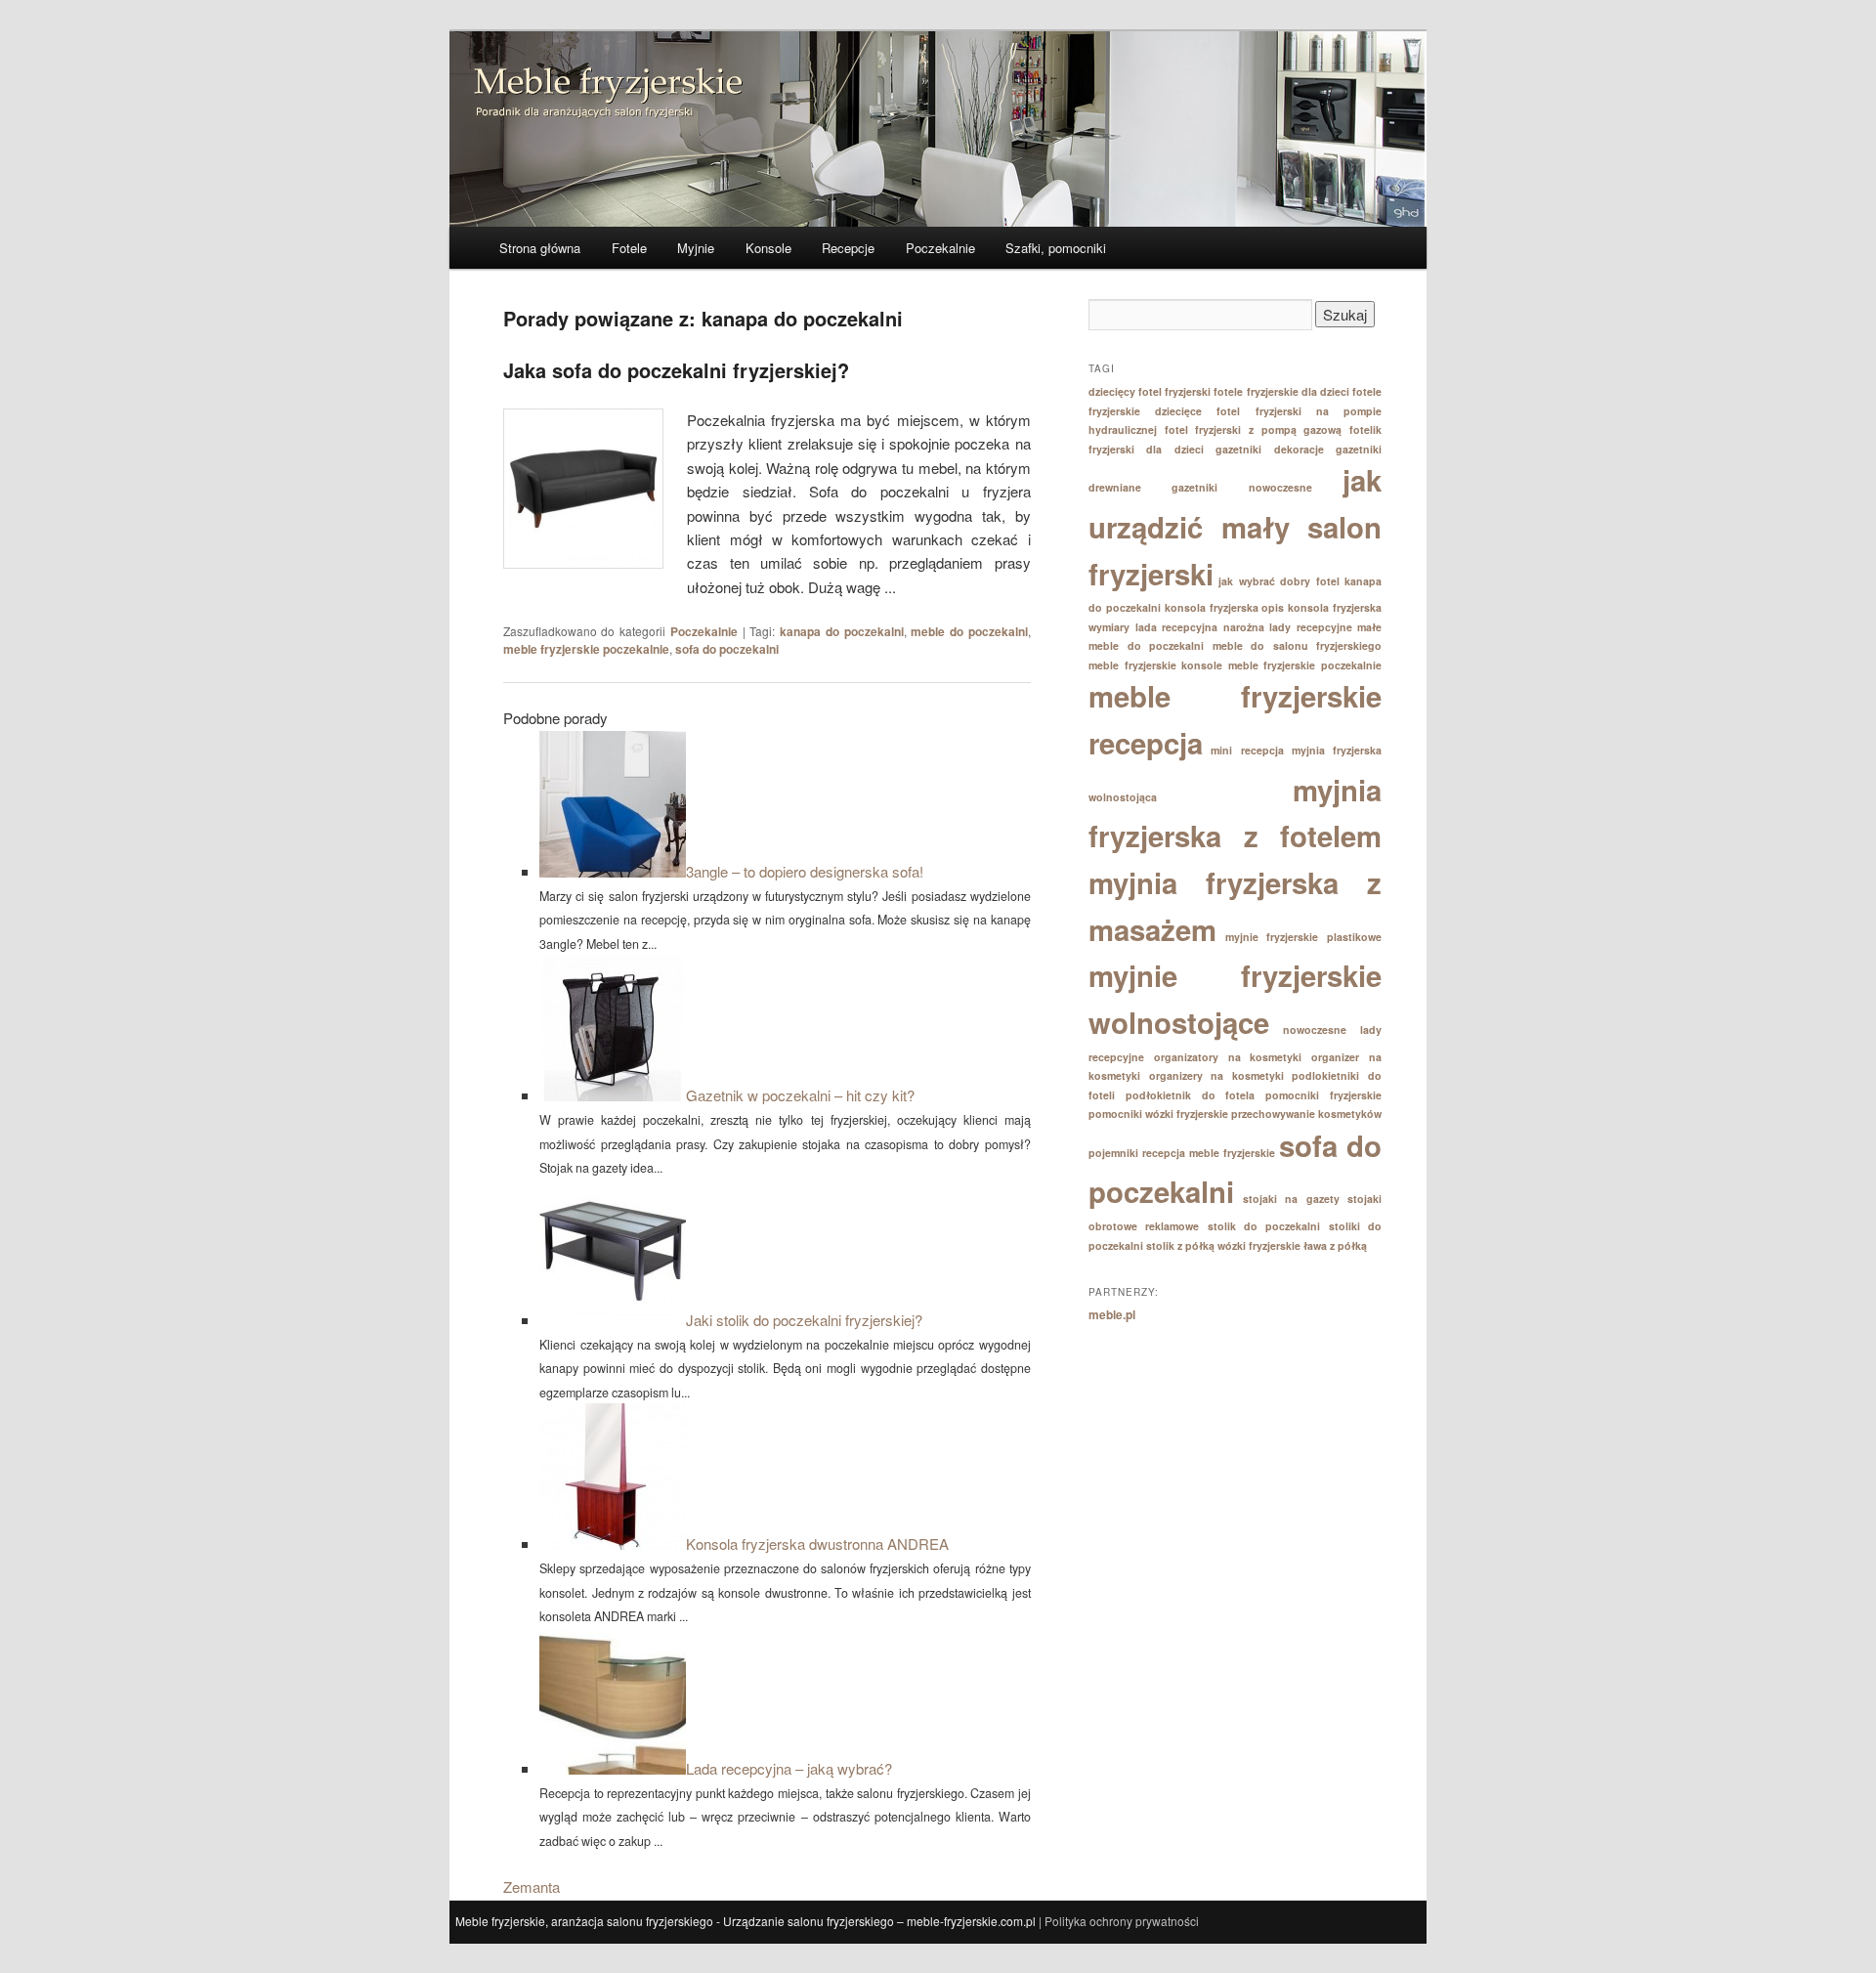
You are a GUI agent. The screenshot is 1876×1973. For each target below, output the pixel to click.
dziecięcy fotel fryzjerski (1150, 391)
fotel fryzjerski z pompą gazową (1254, 429)
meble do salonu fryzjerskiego (1298, 645)
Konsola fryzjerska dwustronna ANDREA (817, 1544)
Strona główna (540, 248)
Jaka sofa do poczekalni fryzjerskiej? (676, 370)
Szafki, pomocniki (1056, 248)
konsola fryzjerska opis (1225, 607)
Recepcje (848, 248)
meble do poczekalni (969, 631)
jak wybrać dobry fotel (1279, 581)
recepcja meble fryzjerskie (1209, 1153)
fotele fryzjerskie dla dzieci (1281, 391)
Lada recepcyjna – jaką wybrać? (789, 1768)
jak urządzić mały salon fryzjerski (1235, 526)
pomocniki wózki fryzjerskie (1158, 1114)
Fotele (629, 248)
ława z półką (1335, 1245)
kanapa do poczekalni (841, 631)
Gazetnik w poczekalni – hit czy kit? (800, 1095)
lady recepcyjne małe (1325, 627)
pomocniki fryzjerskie (1323, 1095)
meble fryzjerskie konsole (1155, 665)
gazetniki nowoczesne (1241, 487)
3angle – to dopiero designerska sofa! (805, 871)
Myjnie (696, 248)
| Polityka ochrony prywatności (1119, 1921)
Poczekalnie (940, 248)
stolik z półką (1180, 1245)
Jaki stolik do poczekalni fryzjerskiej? (804, 1320)
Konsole (768, 248)
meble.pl (1112, 1314)
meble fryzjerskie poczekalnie (586, 649)
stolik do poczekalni (1264, 1226)
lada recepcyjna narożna (1200, 627)
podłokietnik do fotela (1191, 1095)
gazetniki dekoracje (1269, 449)
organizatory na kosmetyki (1228, 1057)
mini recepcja (1247, 750)
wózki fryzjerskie (1259, 1245)
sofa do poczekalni (727, 649)
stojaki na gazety (1291, 1199)
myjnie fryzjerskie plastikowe (1303, 937)
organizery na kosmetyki (1216, 1075)
